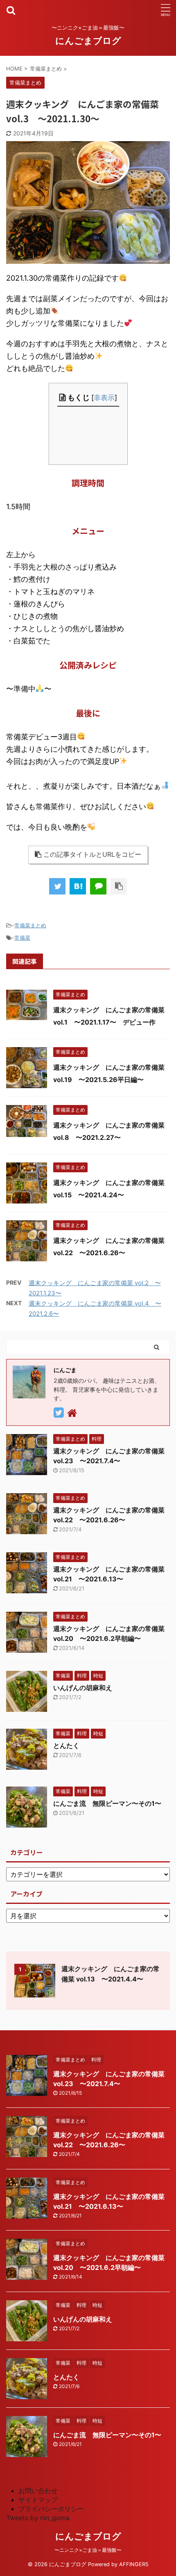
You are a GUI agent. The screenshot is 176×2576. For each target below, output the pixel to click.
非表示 (104, 397)
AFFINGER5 (134, 2564)
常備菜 (22, 938)
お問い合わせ (38, 2491)
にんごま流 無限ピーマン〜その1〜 (107, 1803)
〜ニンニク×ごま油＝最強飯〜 (88, 2550)
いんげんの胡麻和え (83, 1688)
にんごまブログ (88, 41)
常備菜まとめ (30, 925)
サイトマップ (38, 2500)
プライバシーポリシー (51, 2509)
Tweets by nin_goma (38, 2518)
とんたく (66, 1746)
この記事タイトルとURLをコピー (92, 854)
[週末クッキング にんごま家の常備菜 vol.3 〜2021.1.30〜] (78, 886)
